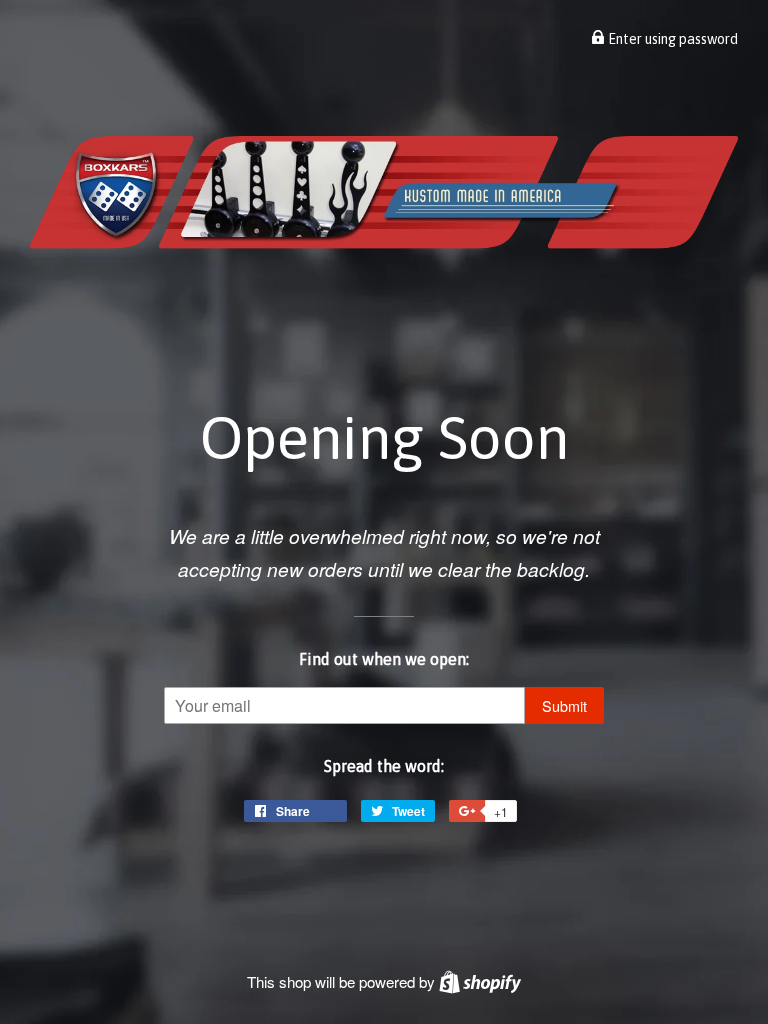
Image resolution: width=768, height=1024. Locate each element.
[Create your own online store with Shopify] (480, 981)
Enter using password (671, 39)
